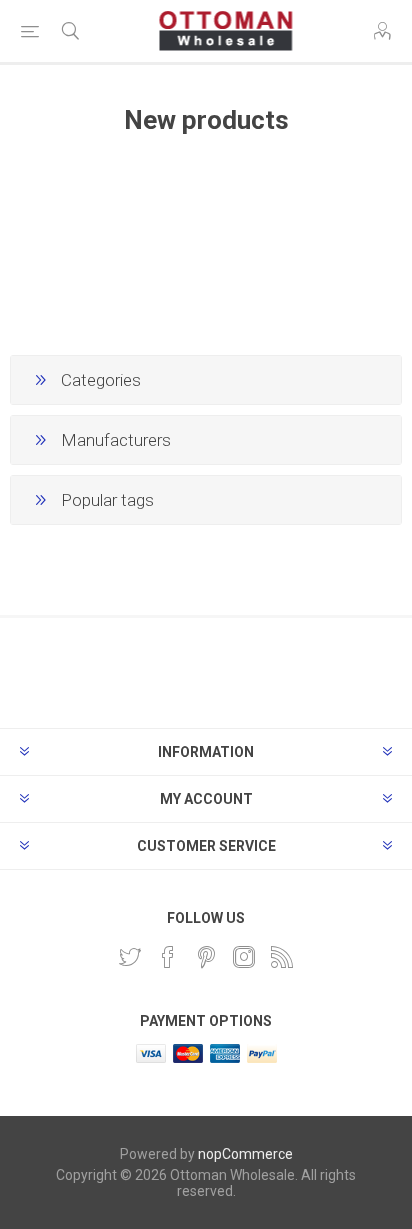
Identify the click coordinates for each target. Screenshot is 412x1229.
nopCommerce (245, 1154)
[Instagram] (244, 957)
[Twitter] (130, 957)
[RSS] (282, 957)
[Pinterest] (206, 957)
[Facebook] (168, 957)
